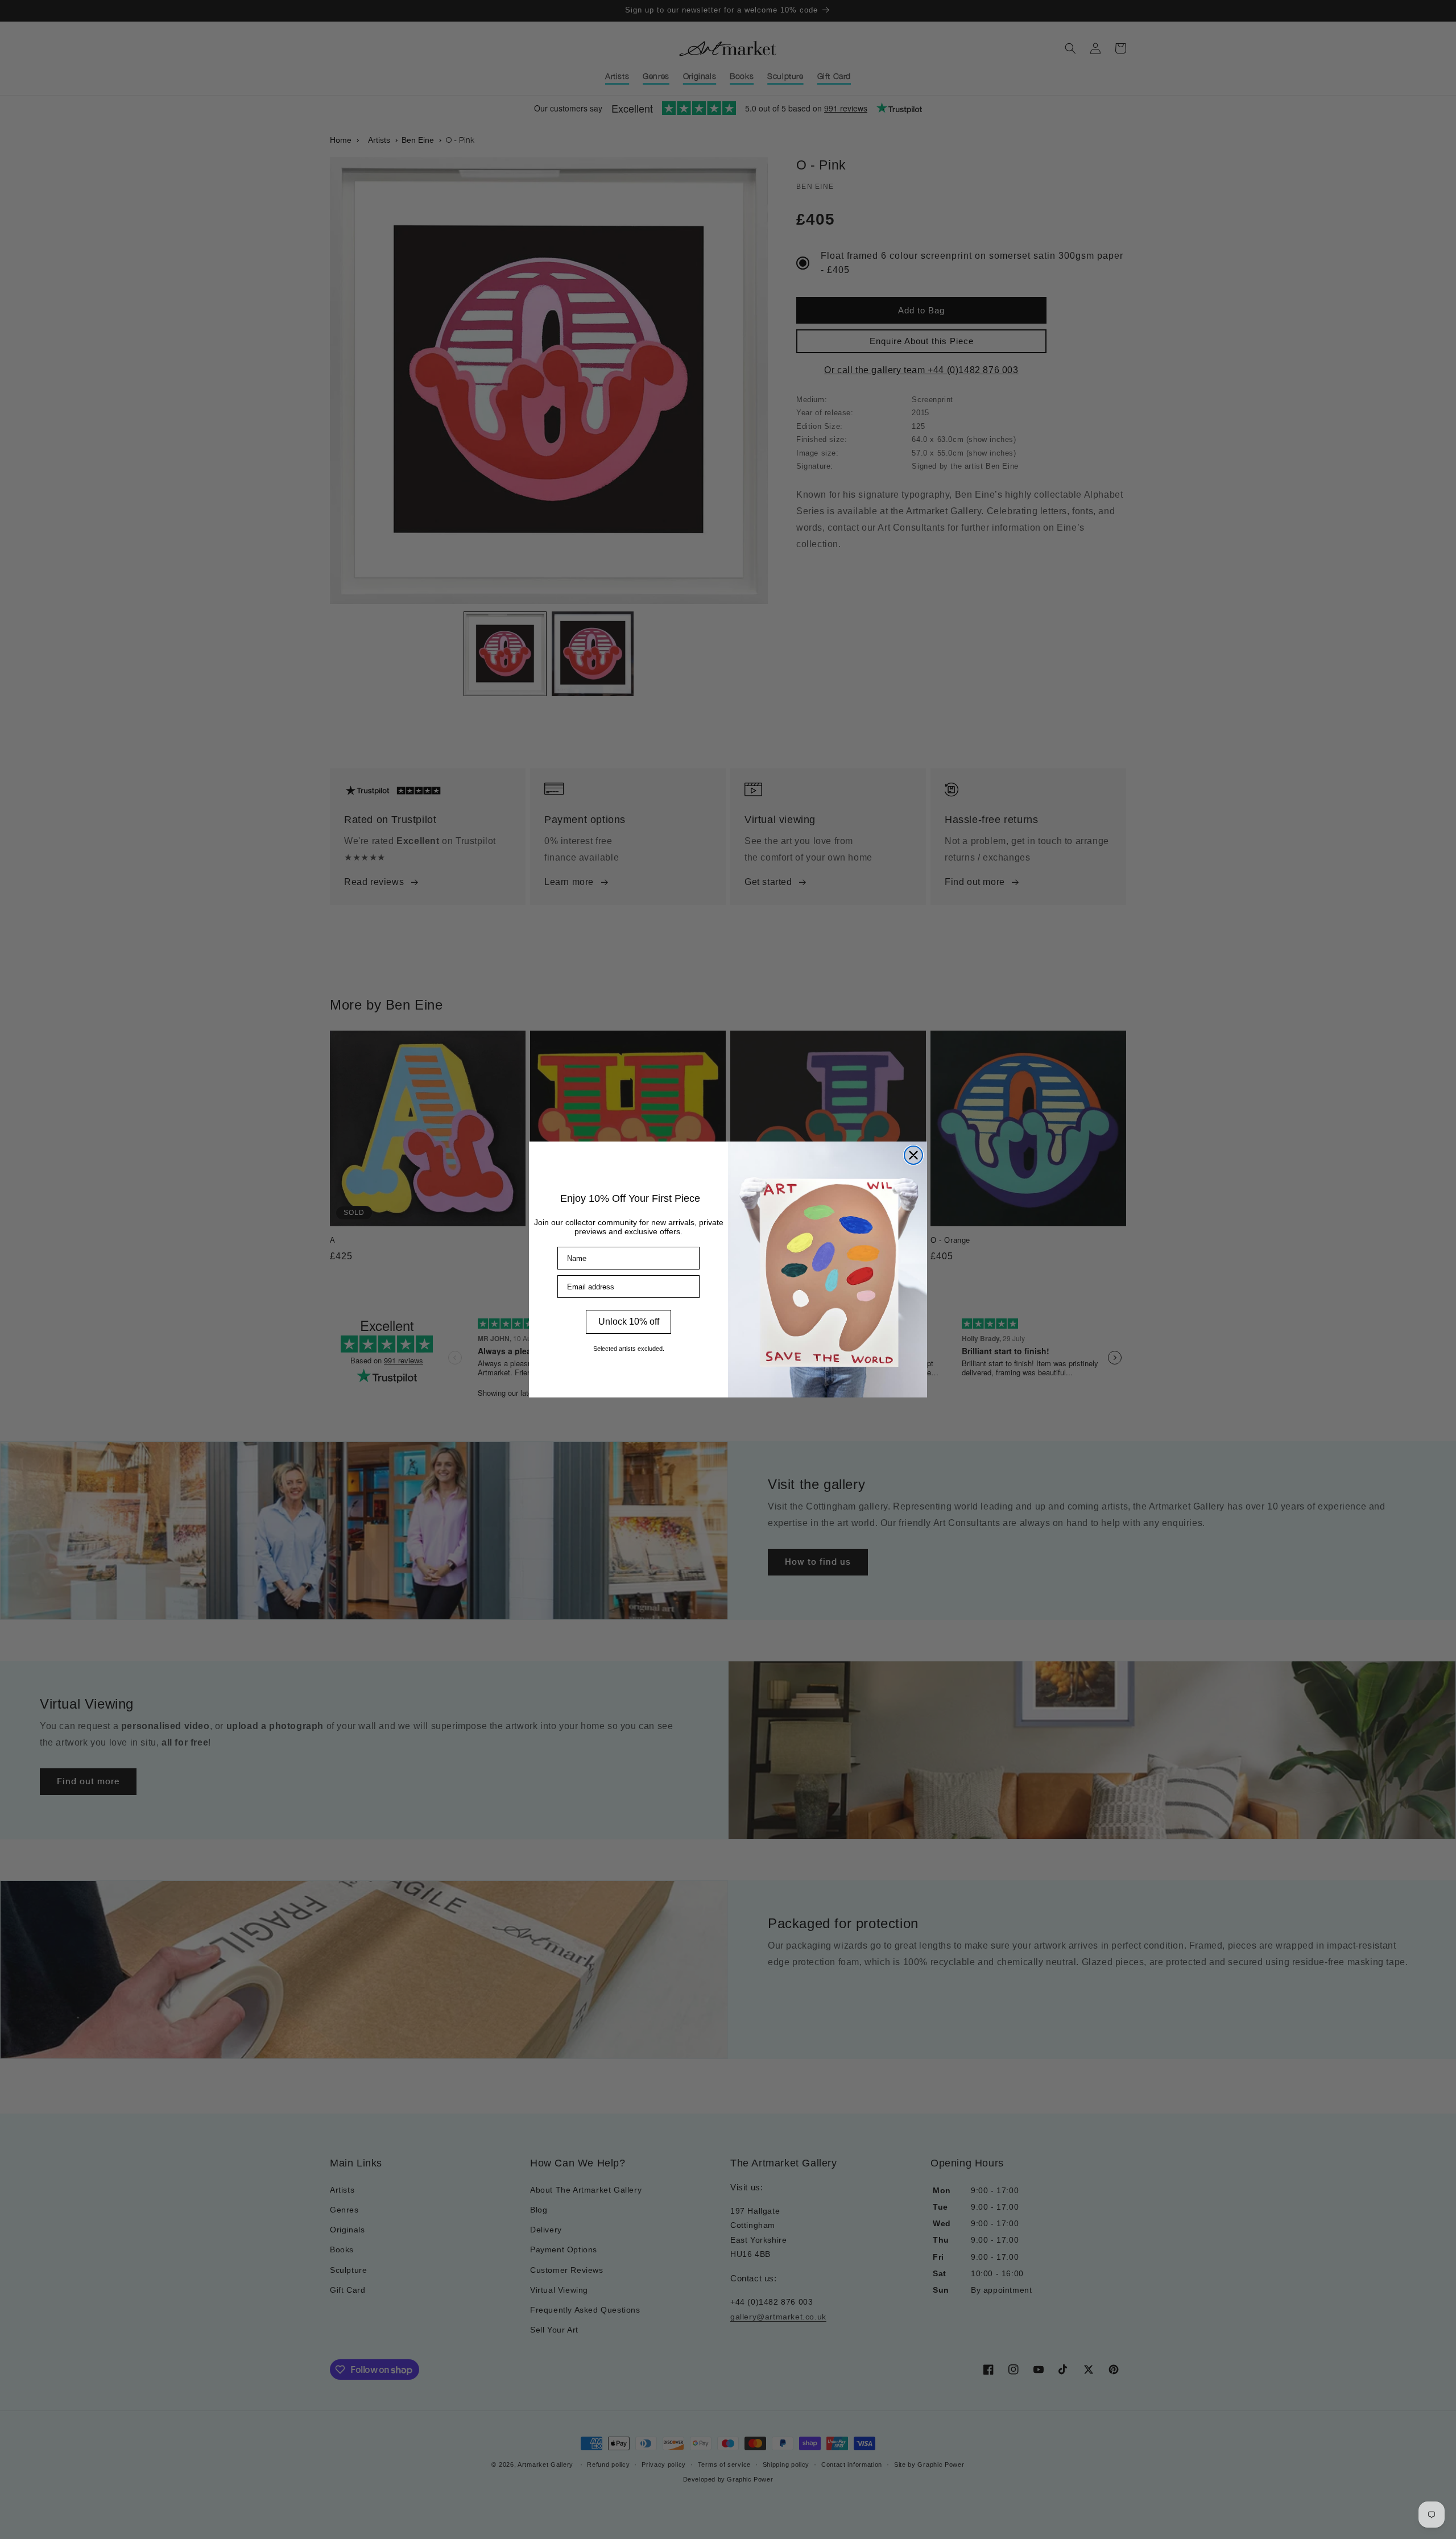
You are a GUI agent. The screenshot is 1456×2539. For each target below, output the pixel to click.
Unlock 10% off (629, 1322)
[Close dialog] (913, 1155)
